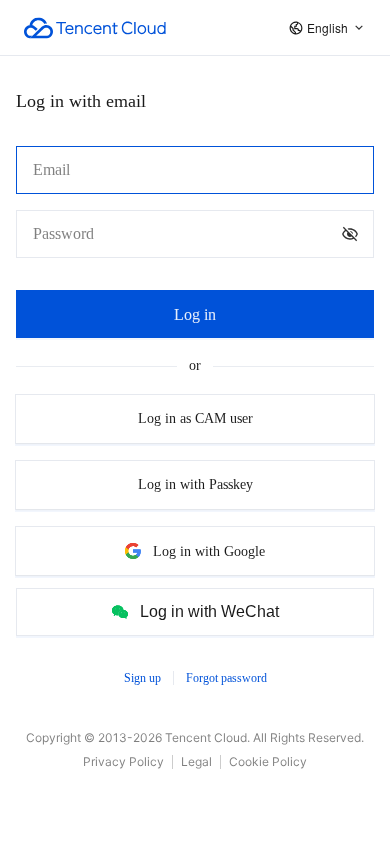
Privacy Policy (123, 761)
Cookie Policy (268, 761)
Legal (196, 761)
